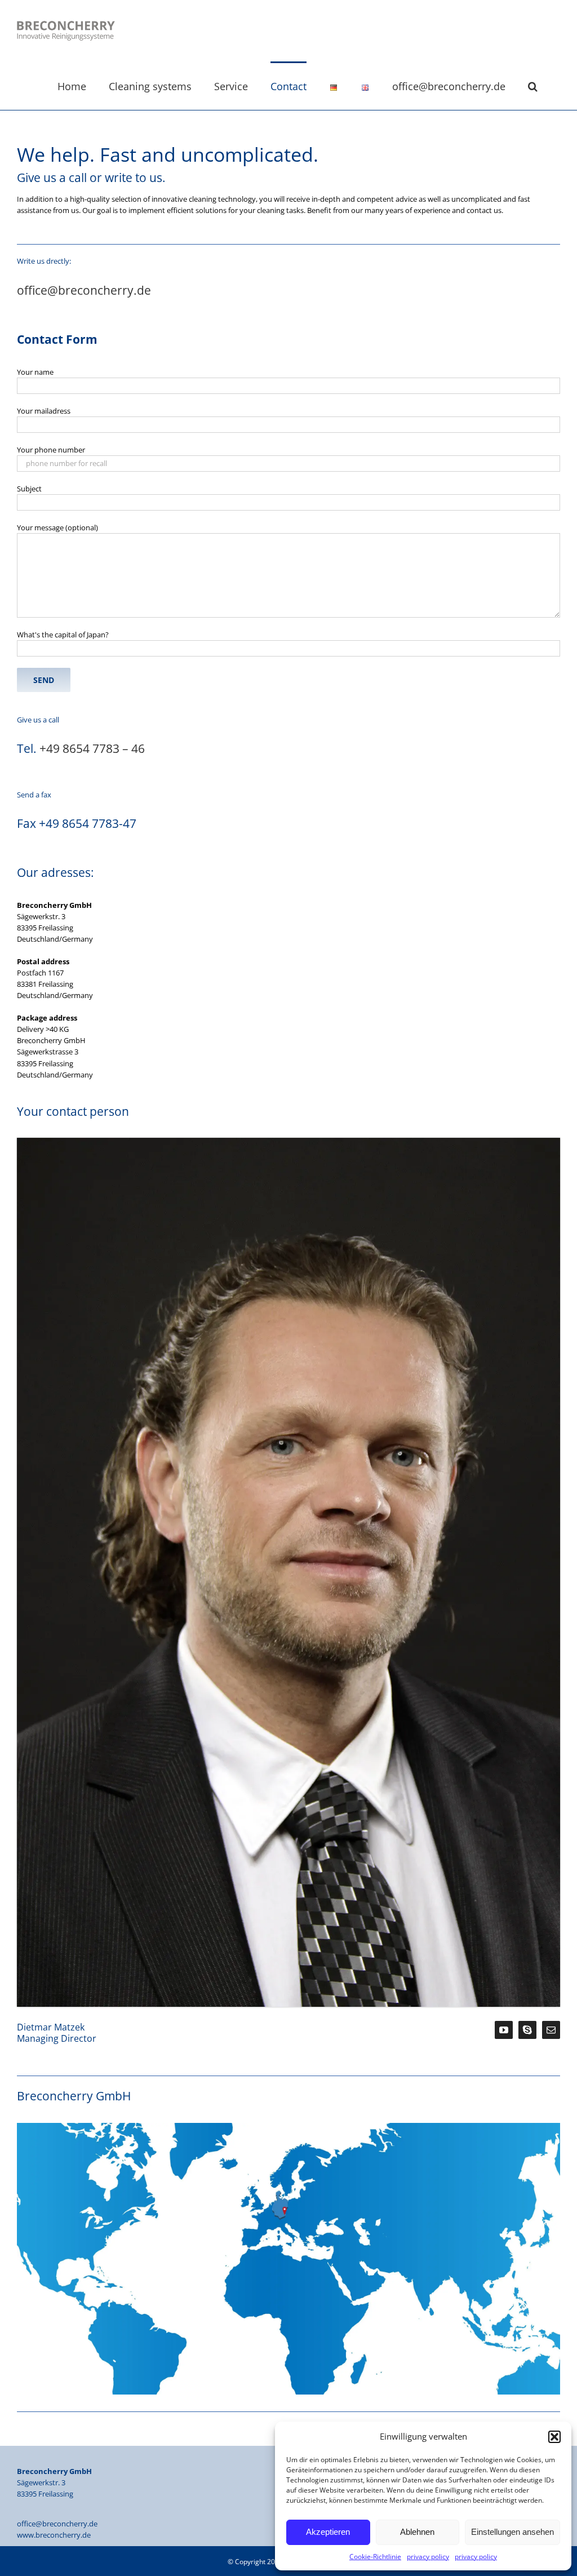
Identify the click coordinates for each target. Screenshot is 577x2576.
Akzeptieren (328, 2532)
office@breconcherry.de (84, 290)
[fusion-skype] (527, 2030)
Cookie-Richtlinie (375, 2557)
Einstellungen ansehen (512, 2532)
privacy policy (428, 2557)
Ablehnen (417, 2532)
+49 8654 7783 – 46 (92, 748)
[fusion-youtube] (504, 2030)
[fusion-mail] (551, 2030)
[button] (554, 2437)
